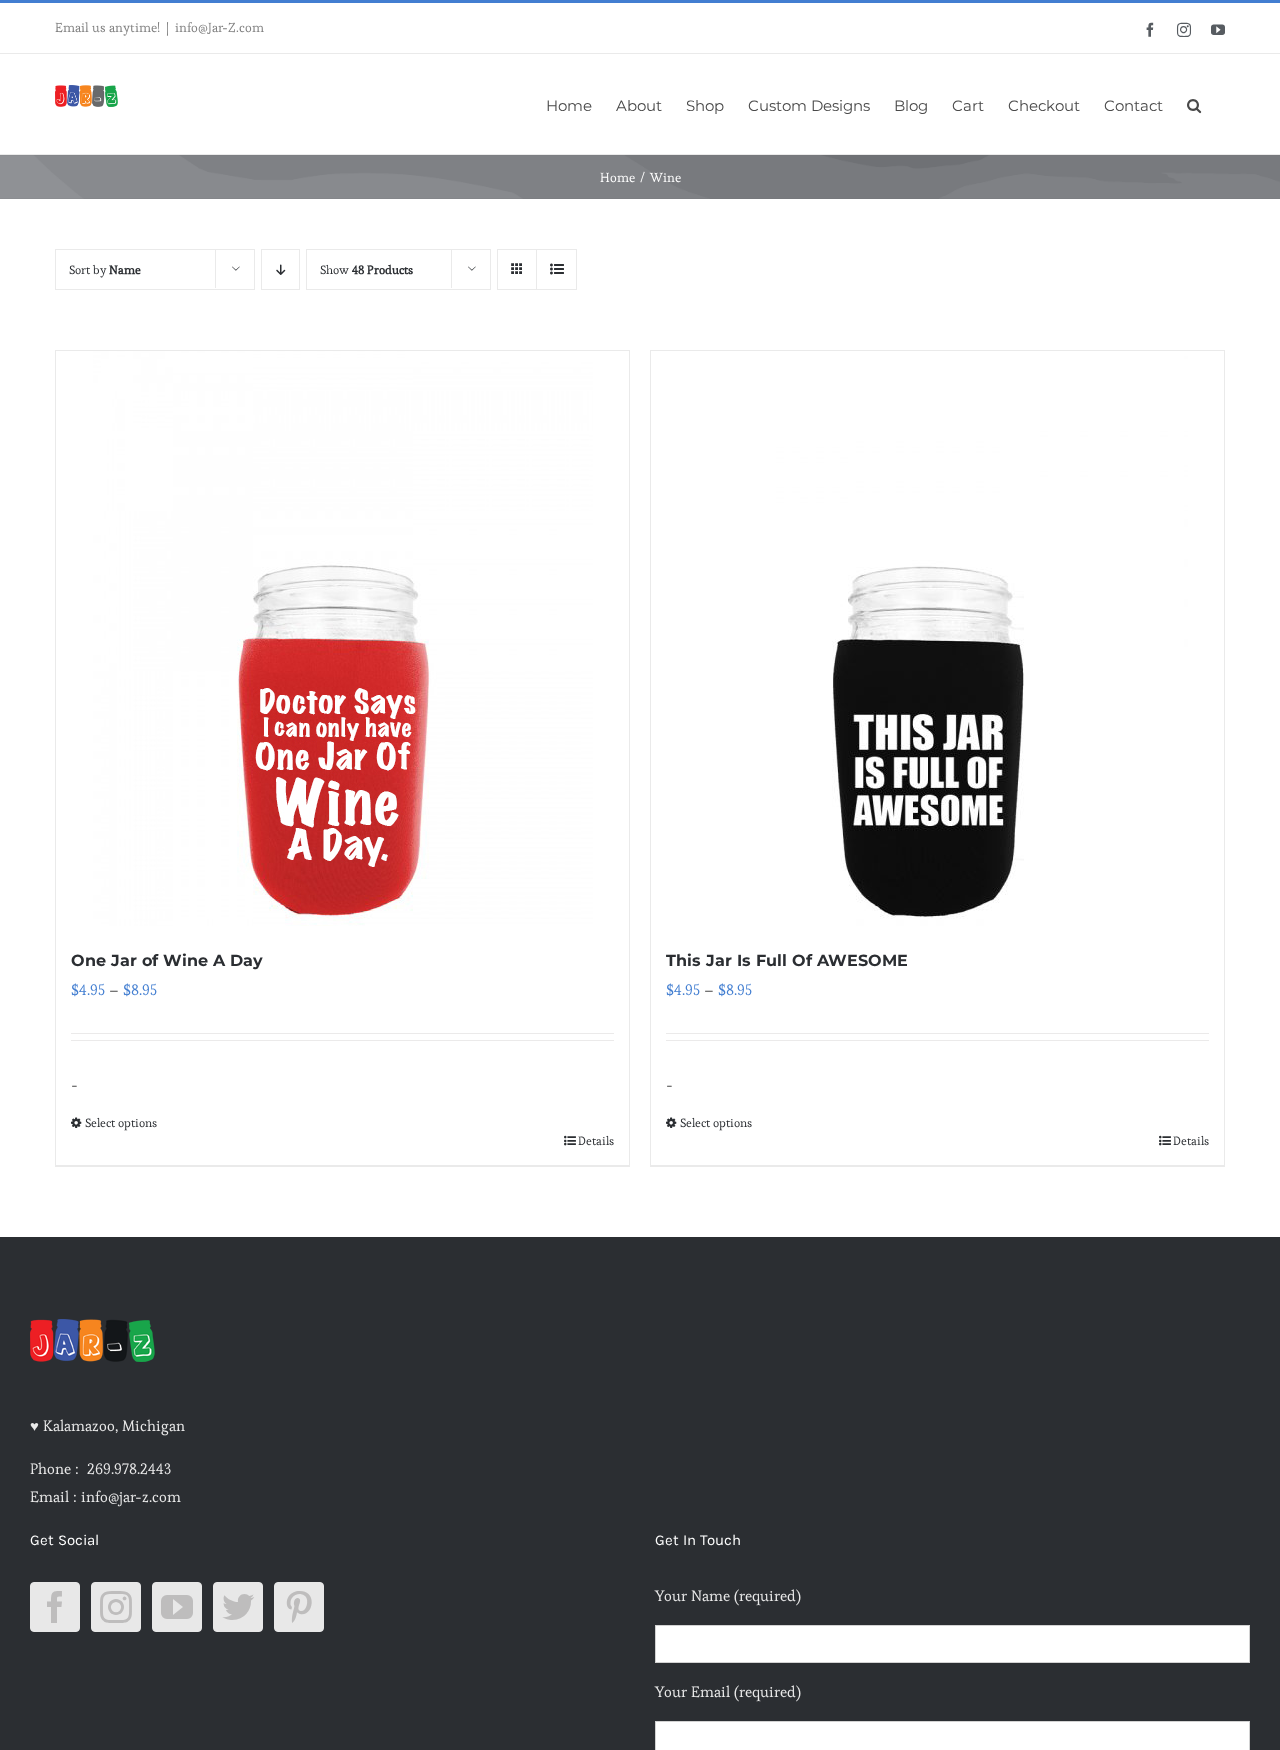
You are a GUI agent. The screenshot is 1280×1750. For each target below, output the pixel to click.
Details (596, 1140)
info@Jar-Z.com (219, 27)
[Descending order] (280, 269)
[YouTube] (177, 1607)
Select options (121, 1122)
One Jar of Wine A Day (167, 960)
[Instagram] (116, 1607)
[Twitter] (238, 1607)
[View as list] (556, 269)
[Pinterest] (299, 1607)
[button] (1194, 104)
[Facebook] (55, 1607)
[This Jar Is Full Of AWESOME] (937, 638)
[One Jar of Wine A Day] (342, 638)
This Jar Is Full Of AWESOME (787, 960)
